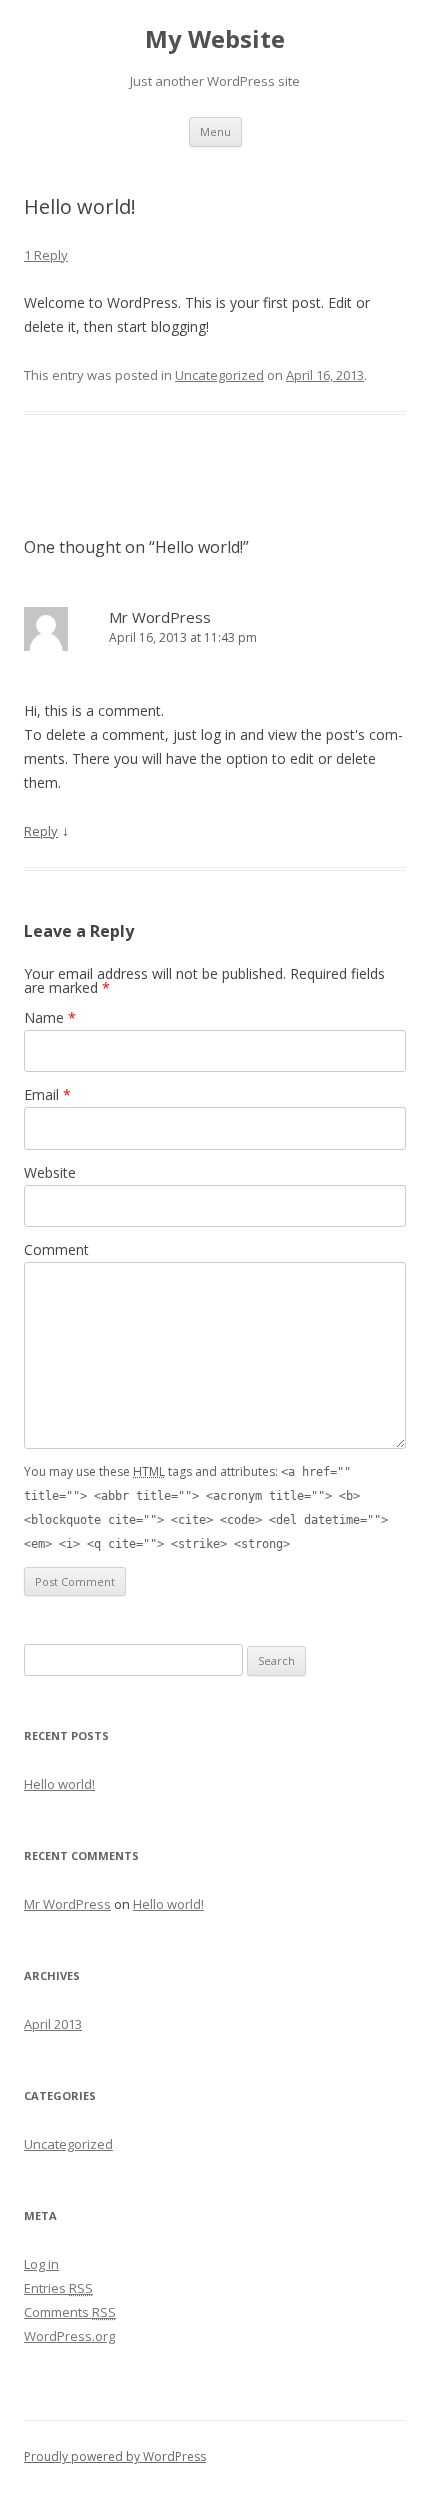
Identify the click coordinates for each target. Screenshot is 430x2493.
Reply (41, 831)
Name (50, 1017)
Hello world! (59, 1784)
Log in (41, 2264)
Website (50, 1172)
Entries (58, 2288)
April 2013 (53, 2024)
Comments (70, 2312)
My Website (215, 39)
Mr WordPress (160, 617)
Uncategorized (219, 375)
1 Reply (46, 255)
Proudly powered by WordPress (115, 2456)
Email (47, 1094)
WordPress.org (69, 2336)
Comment (56, 1249)
